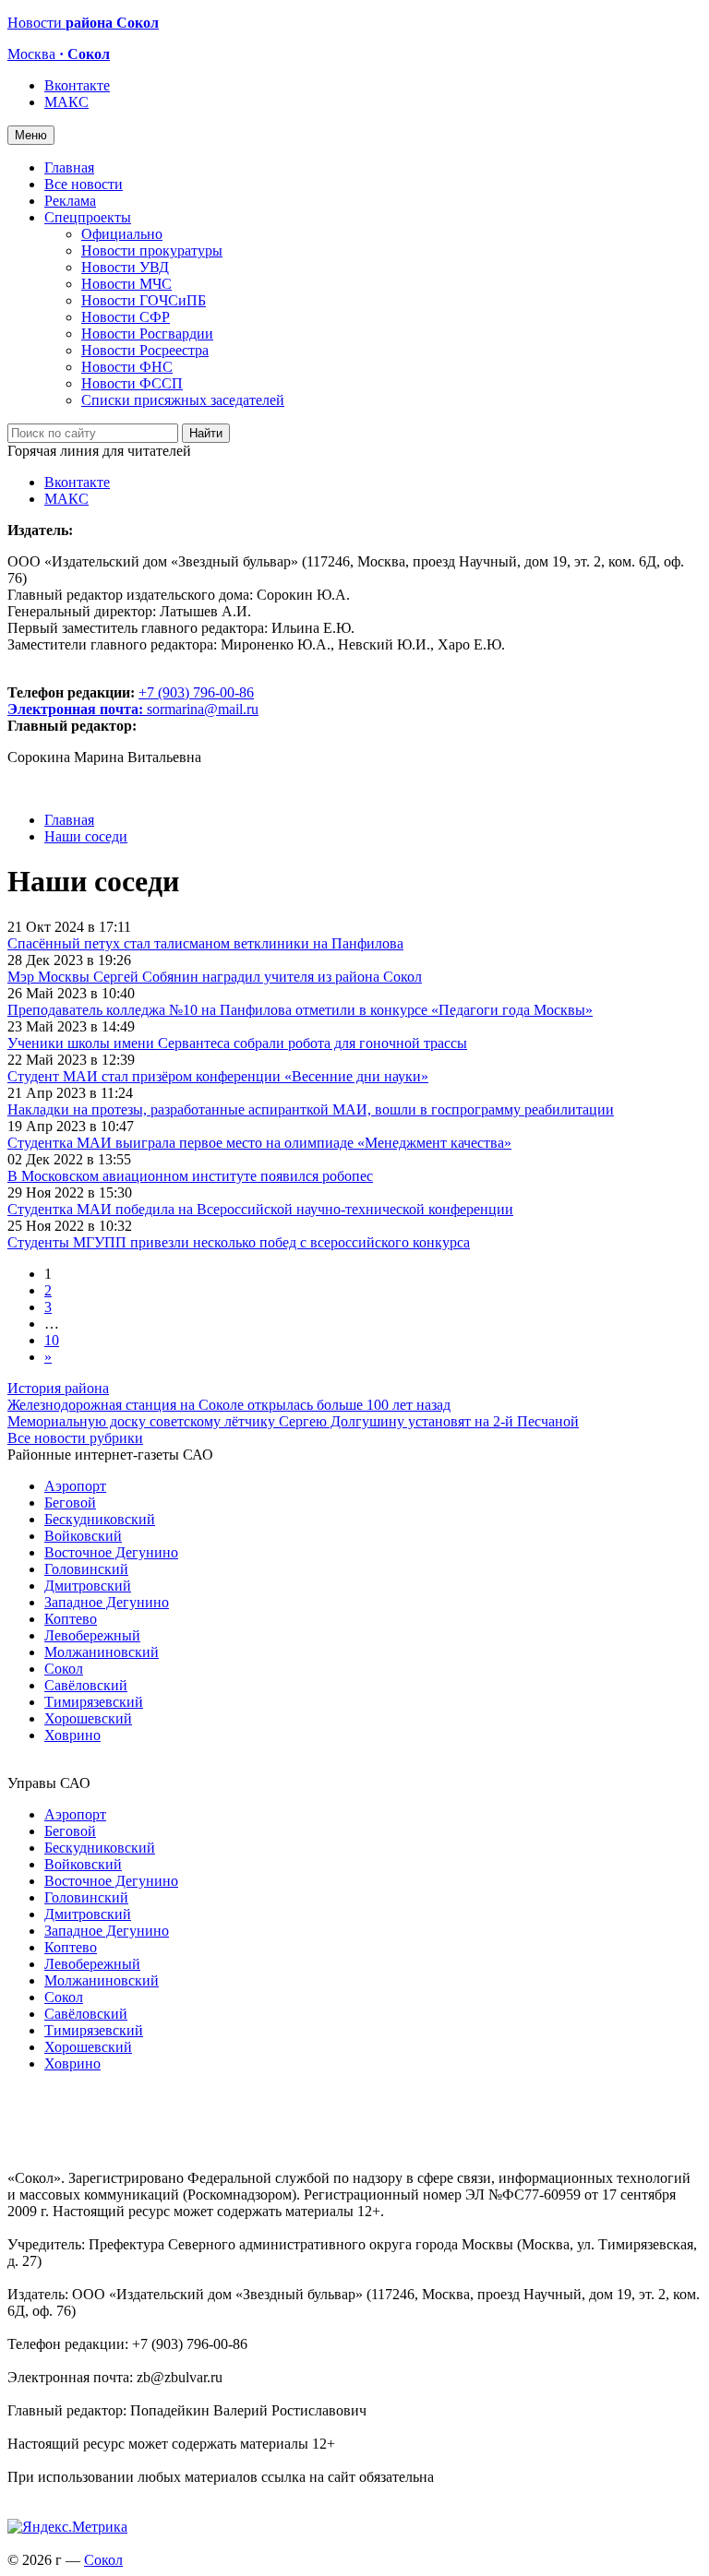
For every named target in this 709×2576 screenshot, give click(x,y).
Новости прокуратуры (152, 250)
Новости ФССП (132, 383)
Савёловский (86, 1685)
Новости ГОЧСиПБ (144, 300)
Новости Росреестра (145, 350)
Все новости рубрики (75, 1438)
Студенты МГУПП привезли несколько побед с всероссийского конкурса (239, 1242)
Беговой (70, 1503)
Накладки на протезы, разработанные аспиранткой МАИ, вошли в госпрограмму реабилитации (311, 1109)
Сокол (64, 1669)
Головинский (86, 1569)
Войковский (83, 1536)
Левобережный (92, 1635)
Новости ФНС (127, 367)
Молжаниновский (102, 1652)
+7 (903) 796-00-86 (131, 701)
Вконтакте (77, 85)
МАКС (66, 102)
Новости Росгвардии (147, 334)
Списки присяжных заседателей (183, 400)
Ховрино (72, 1735)
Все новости (84, 184)
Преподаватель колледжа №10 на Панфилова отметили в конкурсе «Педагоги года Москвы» (300, 1010)
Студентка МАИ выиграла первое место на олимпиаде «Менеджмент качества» (259, 1143)
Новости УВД (125, 267)
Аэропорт (75, 1486)
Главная (69, 167)
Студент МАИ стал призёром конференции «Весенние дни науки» (218, 1076)
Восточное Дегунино (111, 1552)
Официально (122, 234)
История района (58, 1388)
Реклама (70, 201)
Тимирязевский (94, 1702)
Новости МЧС (126, 284)
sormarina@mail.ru (203, 709)
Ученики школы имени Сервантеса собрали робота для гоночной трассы (237, 1043)
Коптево (71, 1619)
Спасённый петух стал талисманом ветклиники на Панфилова (205, 943)
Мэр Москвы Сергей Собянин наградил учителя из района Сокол (215, 977)
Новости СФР (126, 317)
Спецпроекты (88, 217)
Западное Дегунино (107, 1602)
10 (52, 1340)
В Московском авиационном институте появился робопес (190, 1176)
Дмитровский (88, 1586)
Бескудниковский (100, 1519)
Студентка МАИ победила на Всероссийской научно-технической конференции (260, 1209)
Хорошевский (88, 1718)
